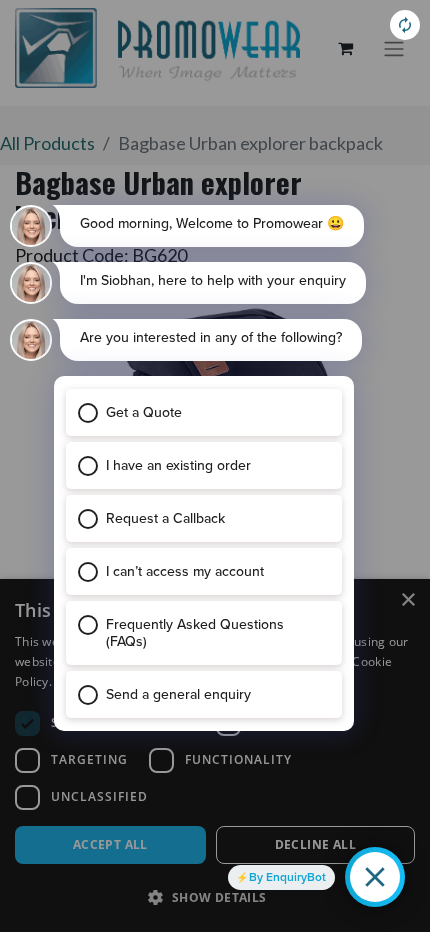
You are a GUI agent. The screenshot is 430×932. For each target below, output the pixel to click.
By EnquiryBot (287, 877)
